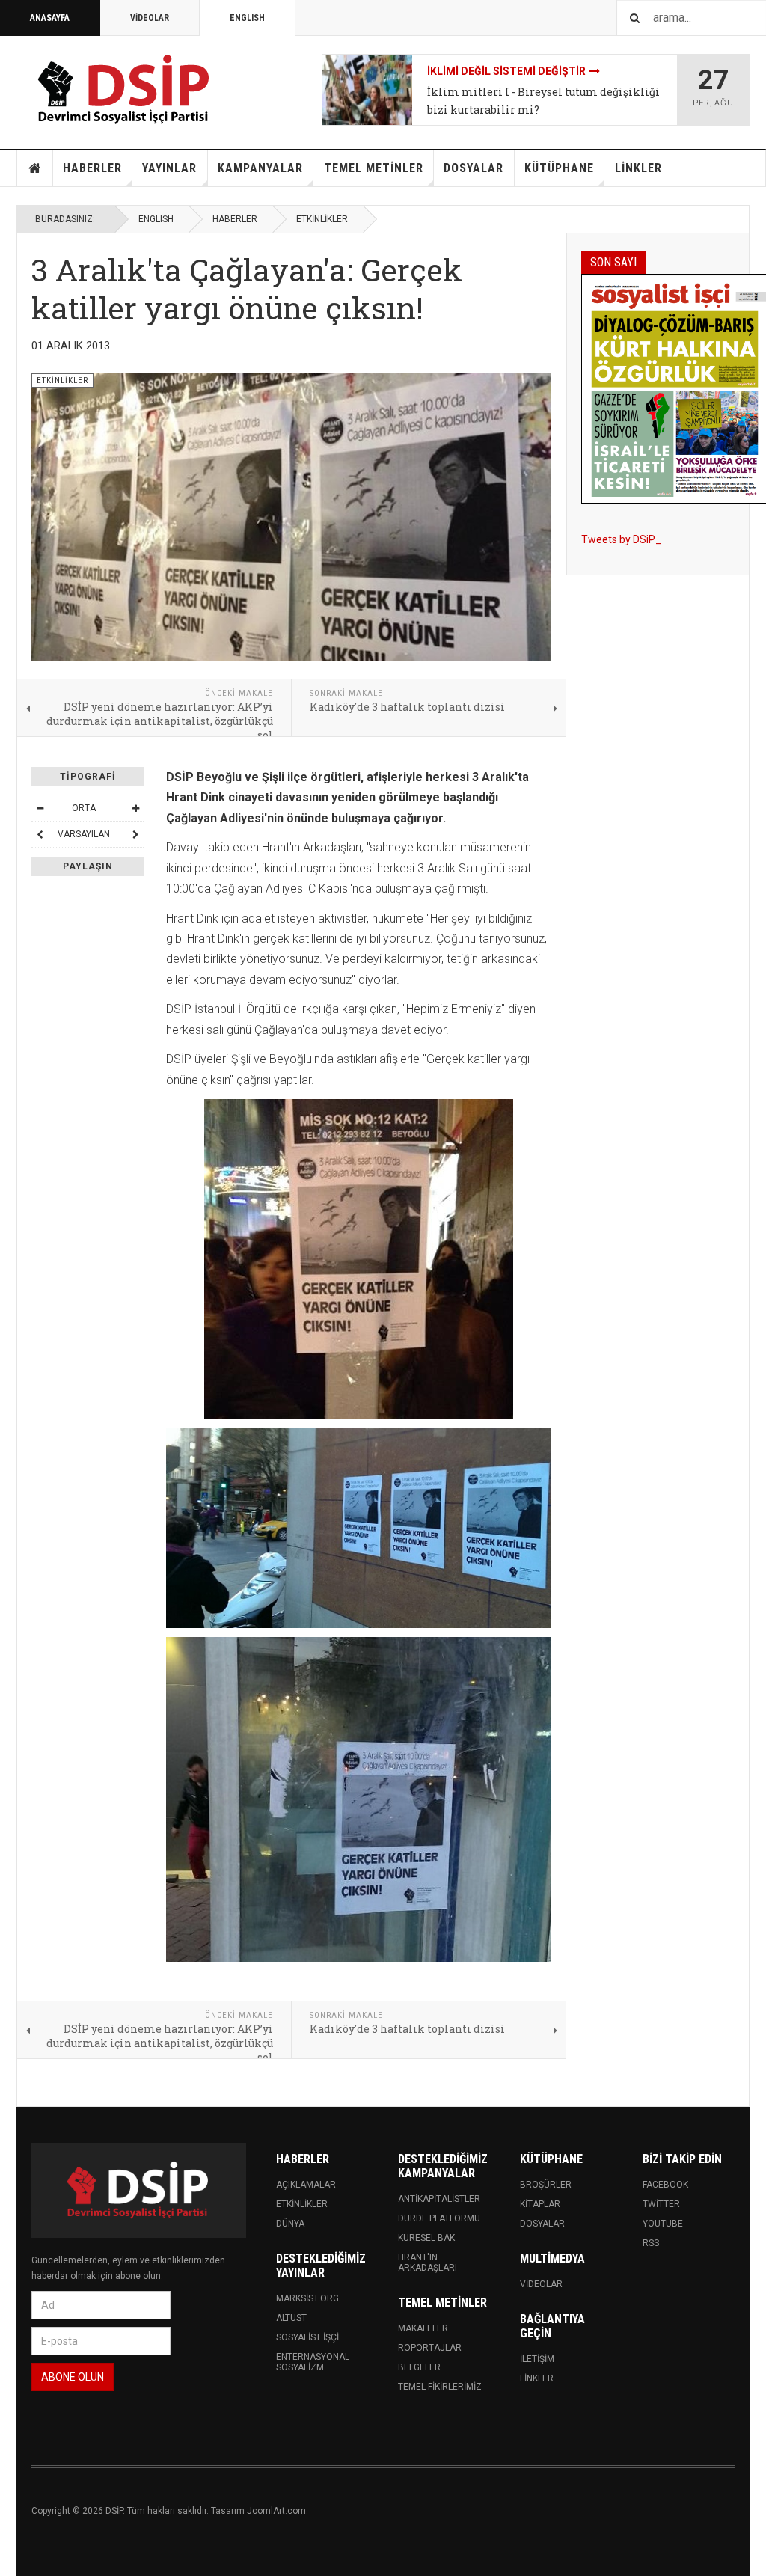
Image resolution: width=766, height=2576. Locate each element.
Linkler (537, 2378)
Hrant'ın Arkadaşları (428, 2263)
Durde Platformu (439, 2218)
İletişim (537, 2359)
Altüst (291, 2318)
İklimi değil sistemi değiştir (506, 71)
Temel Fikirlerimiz (440, 2387)
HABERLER (92, 168)
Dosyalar (542, 2224)
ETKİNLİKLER (322, 219)
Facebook (665, 2185)
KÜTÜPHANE (559, 168)
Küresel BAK (426, 2238)
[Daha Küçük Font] (40, 808)
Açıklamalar (306, 2185)
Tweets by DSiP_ (621, 539)
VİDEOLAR (150, 18)
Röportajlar (430, 2348)
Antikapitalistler (439, 2199)
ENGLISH (247, 18)
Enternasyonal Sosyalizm (313, 2362)
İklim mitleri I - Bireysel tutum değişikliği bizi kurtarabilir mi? (543, 101)
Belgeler (419, 2367)
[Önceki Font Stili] (40, 834)
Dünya (290, 2224)
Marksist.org (307, 2298)
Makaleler (423, 2328)
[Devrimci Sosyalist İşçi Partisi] (125, 90)
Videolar (541, 2284)
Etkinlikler (302, 2204)
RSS (651, 2243)
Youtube (663, 2224)
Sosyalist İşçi (307, 2337)
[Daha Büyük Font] (135, 808)
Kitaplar (540, 2204)
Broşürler (546, 2185)
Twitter (661, 2204)
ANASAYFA (50, 18)
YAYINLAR (169, 168)
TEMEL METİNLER (374, 168)
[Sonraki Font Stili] (135, 834)
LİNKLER (638, 168)
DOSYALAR (474, 168)
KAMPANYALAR (260, 168)
